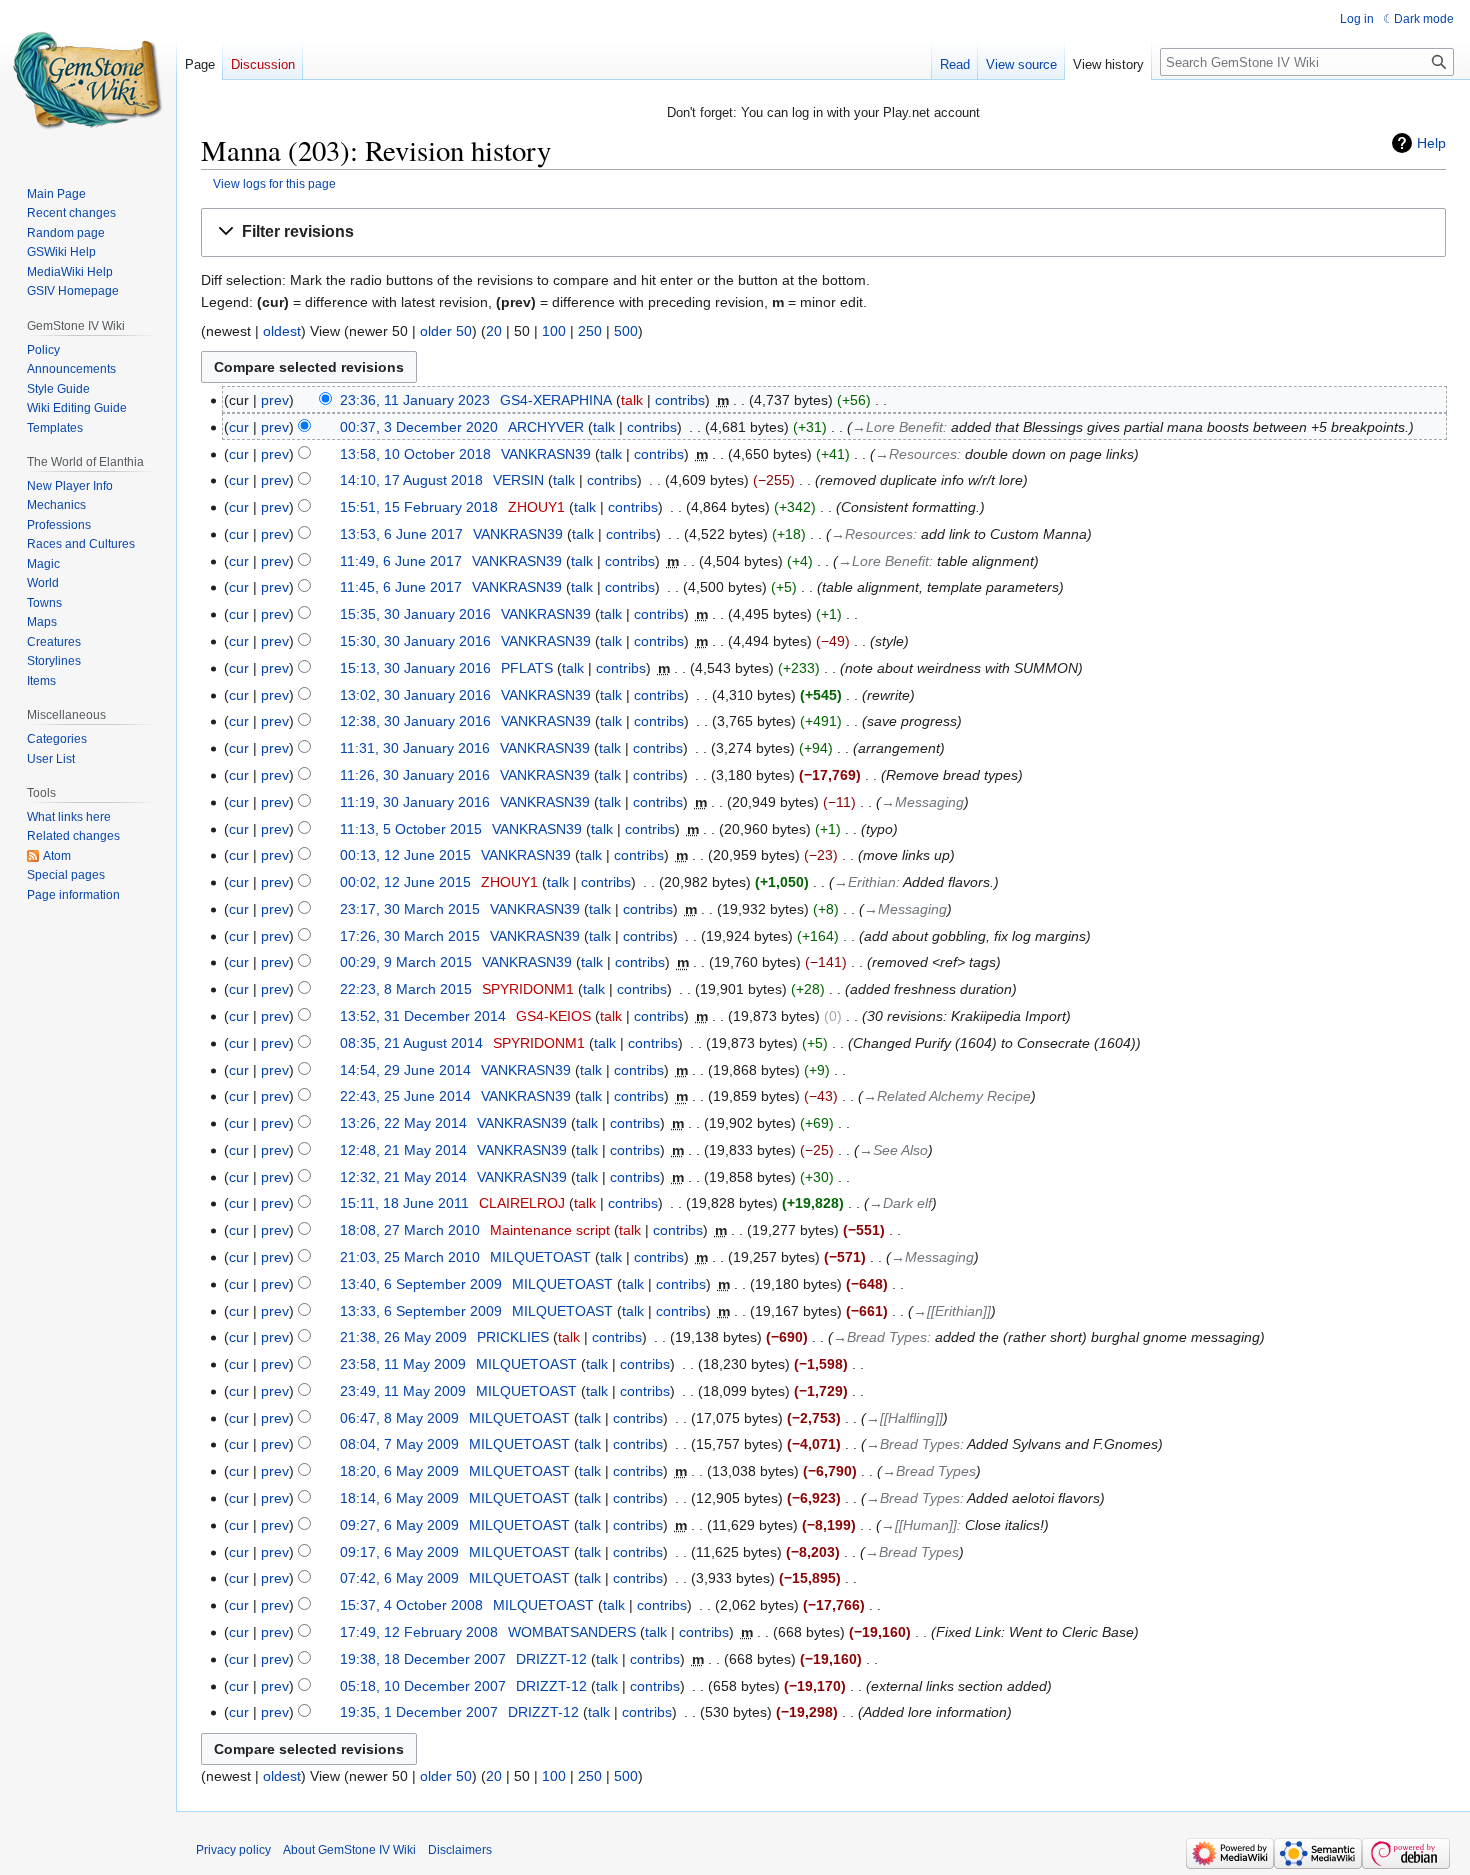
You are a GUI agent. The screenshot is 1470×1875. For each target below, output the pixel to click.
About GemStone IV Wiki (349, 1850)
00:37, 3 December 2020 (419, 427)
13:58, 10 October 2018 (415, 454)
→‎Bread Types (880, 1337)
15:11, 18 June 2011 (404, 1203)
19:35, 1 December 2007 (419, 1712)
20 (494, 331)
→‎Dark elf (900, 1203)
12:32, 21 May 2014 (403, 1177)
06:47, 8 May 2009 (399, 1418)
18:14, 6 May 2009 (399, 1498)
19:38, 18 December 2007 (423, 1659)
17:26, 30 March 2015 (410, 936)
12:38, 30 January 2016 (415, 721)
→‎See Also (893, 1150)
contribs (680, 400)
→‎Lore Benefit (897, 427)
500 (626, 331)
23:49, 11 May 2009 (403, 1391)
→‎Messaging (922, 802)
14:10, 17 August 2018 (411, 480)
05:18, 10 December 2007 (423, 1686)
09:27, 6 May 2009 (399, 1525)
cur (239, 427)
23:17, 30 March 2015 (410, 909)
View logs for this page (274, 183)
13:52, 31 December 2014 (423, 1016)
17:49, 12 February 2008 (419, 1632)
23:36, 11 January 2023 (415, 400)
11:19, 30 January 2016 (415, 802)
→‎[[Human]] (919, 1525)
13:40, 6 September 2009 (421, 1284)
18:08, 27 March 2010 (410, 1230)
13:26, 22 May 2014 (403, 1123)
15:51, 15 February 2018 (419, 507)
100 (554, 331)
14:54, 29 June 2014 (405, 1070)
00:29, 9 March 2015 (406, 962)
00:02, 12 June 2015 (405, 882)
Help (1431, 143)
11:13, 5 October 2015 (411, 829)
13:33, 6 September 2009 (421, 1311)
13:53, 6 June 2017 (401, 534)
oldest (282, 331)
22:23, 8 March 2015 (406, 989)
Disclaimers (460, 1850)
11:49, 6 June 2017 (401, 561)
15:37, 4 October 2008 (411, 1605)
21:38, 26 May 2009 (403, 1337)
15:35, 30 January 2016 (415, 614)
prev (275, 400)
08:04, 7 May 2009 (399, 1444)
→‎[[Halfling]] (904, 1418)
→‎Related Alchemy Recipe (947, 1096)
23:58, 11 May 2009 (403, 1364)
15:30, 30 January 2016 (415, 641)
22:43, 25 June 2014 (405, 1096)
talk (632, 400)
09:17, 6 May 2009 (399, 1552)
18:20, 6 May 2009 (399, 1471)
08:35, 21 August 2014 (411, 1043)
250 (590, 331)
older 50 (446, 331)
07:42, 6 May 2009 (399, 1578)
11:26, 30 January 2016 (415, 775)
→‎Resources (916, 454)
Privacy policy (233, 1850)
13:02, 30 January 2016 (415, 695)
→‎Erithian (865, 882)
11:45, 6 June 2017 (401, 587)
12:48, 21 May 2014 (403, 1150)
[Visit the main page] (88, 80)
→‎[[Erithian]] (952, 1311)
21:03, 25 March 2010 (410, 1257)
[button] (823, 232)
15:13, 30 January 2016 (415, 668)
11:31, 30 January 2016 (415, 748)
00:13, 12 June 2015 (405, 855)
